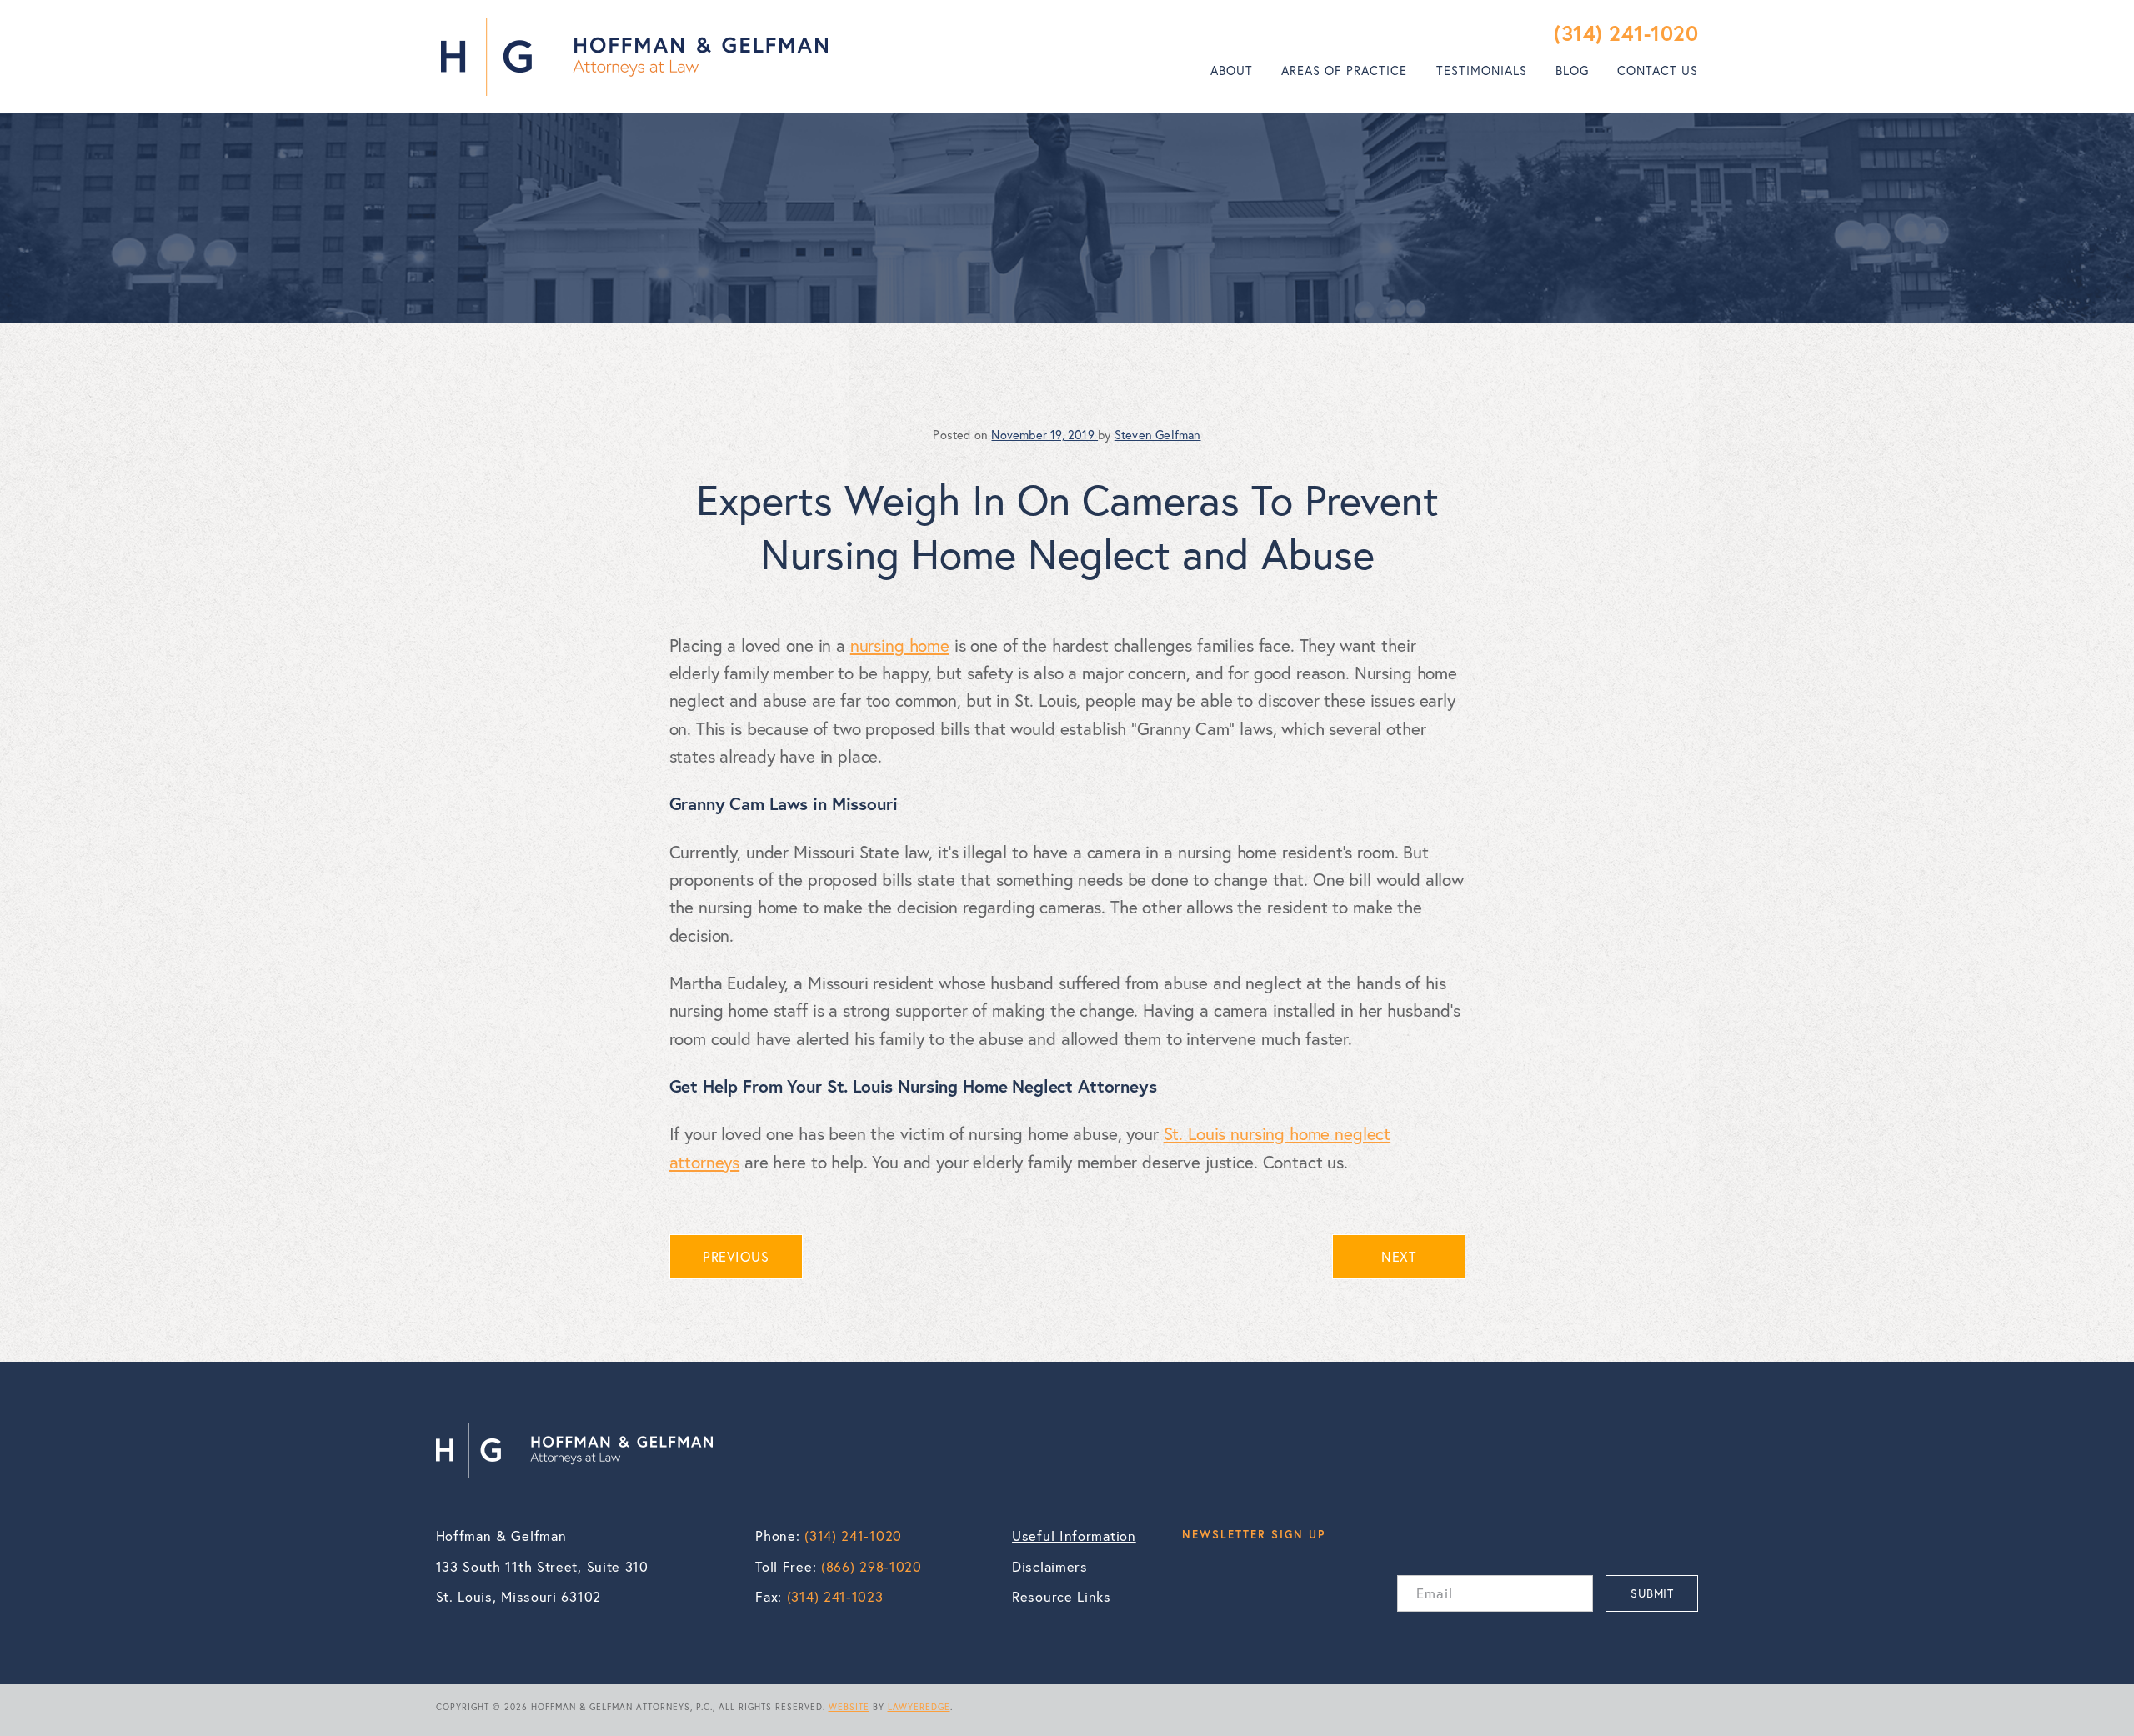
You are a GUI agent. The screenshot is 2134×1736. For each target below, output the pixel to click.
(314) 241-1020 (1626, 33)
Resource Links (1062, 1597)
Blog (1572, 70)
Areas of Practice (1344, 70)
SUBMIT (1652, 1593)
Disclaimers (1050, 1567)
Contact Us (1658, 70)
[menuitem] (1232, 71)
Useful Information (1074, 1536)
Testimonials (1482, 70)
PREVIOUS (736, 1257)
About (1232, 70)
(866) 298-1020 (872, 1567)
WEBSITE (849, 1707)
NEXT (1398, 1257)
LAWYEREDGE (919, 1707)
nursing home (900, 645)
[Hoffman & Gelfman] (634, 57)
